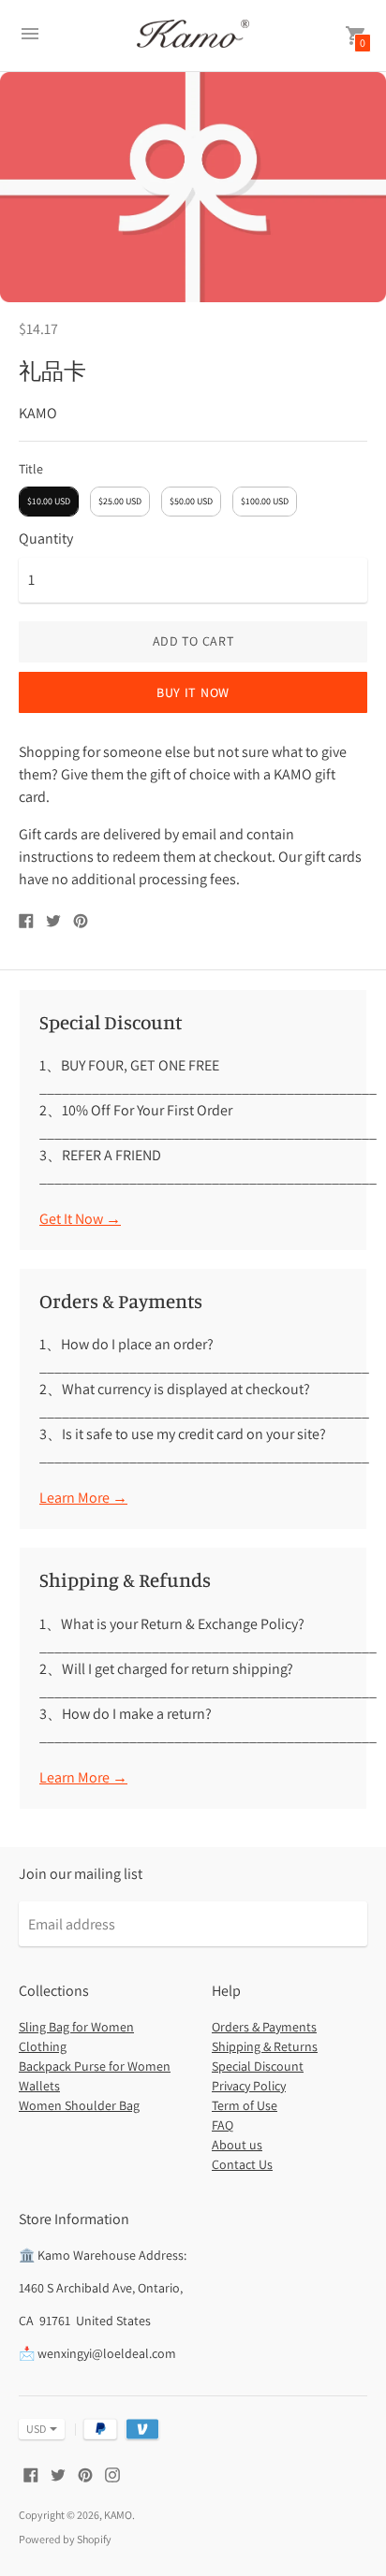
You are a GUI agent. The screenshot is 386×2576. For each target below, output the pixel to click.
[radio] (49, 502)
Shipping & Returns (265, 2046)
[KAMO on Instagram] (112, 2474)
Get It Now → (80, 1219)
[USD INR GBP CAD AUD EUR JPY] (32, 2429)
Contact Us (242, 2164)
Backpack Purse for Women (95, 2066)
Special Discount (258, 2066)
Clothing (43, 2046)
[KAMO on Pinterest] (85, 2474)
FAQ (223, 2125)
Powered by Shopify (65, 2539)
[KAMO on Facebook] (31, 2474)
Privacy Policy (249, 2086)
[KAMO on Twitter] (58, 2474)
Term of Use (245, 2105)
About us (237, 2145)
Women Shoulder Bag (79, 2105)
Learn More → (83, 1498)
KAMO (118, 2515)
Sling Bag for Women (76, 2027)
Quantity (46, 539)
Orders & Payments (264, 2027)
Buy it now (193, 692)
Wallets (39, 2086)
